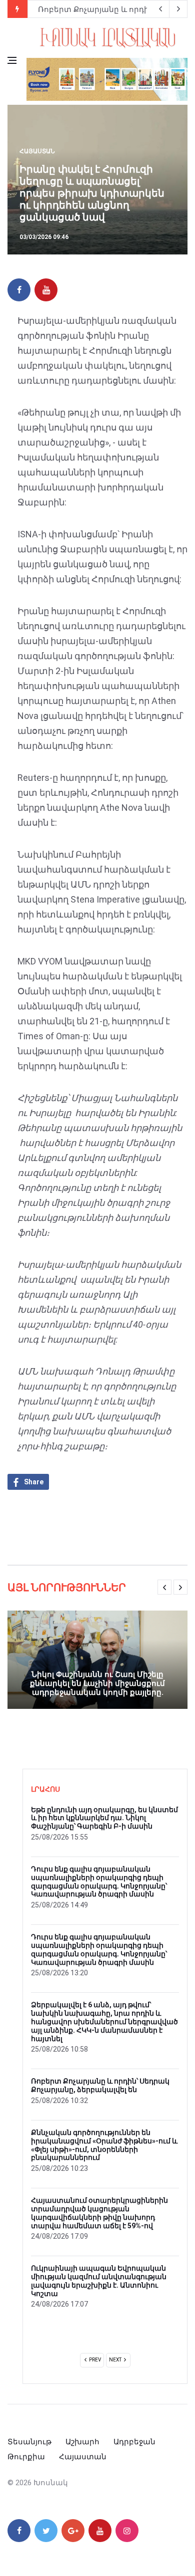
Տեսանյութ (29, 2442)
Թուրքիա (26, 2457)
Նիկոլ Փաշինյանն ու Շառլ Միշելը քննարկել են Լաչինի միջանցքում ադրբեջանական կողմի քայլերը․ (97, 1683)
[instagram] (127, 2531)
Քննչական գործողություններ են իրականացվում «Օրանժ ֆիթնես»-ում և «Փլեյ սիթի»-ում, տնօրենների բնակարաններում (104, 2145)
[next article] (160, 9)
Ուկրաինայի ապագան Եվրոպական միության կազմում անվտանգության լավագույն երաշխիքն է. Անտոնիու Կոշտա (99, 2281)
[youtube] (46, 290)
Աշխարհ (82, 2442)
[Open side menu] (12, 60)
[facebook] (19, 290)
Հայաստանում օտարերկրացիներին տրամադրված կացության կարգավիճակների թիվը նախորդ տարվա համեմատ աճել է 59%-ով (99, 2213)
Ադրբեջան (134, 2442)
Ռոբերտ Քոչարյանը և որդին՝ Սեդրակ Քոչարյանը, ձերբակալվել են (100, 2085)
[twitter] (46, 2531)
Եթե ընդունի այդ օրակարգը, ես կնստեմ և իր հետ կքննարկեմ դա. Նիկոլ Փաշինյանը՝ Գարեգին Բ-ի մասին (104, 1818)
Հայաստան (37, 151)
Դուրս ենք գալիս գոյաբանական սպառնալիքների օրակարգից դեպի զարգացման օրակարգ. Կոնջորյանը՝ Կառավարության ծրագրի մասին (99, 1881)
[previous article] (178, 9)
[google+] (73, 2531)
